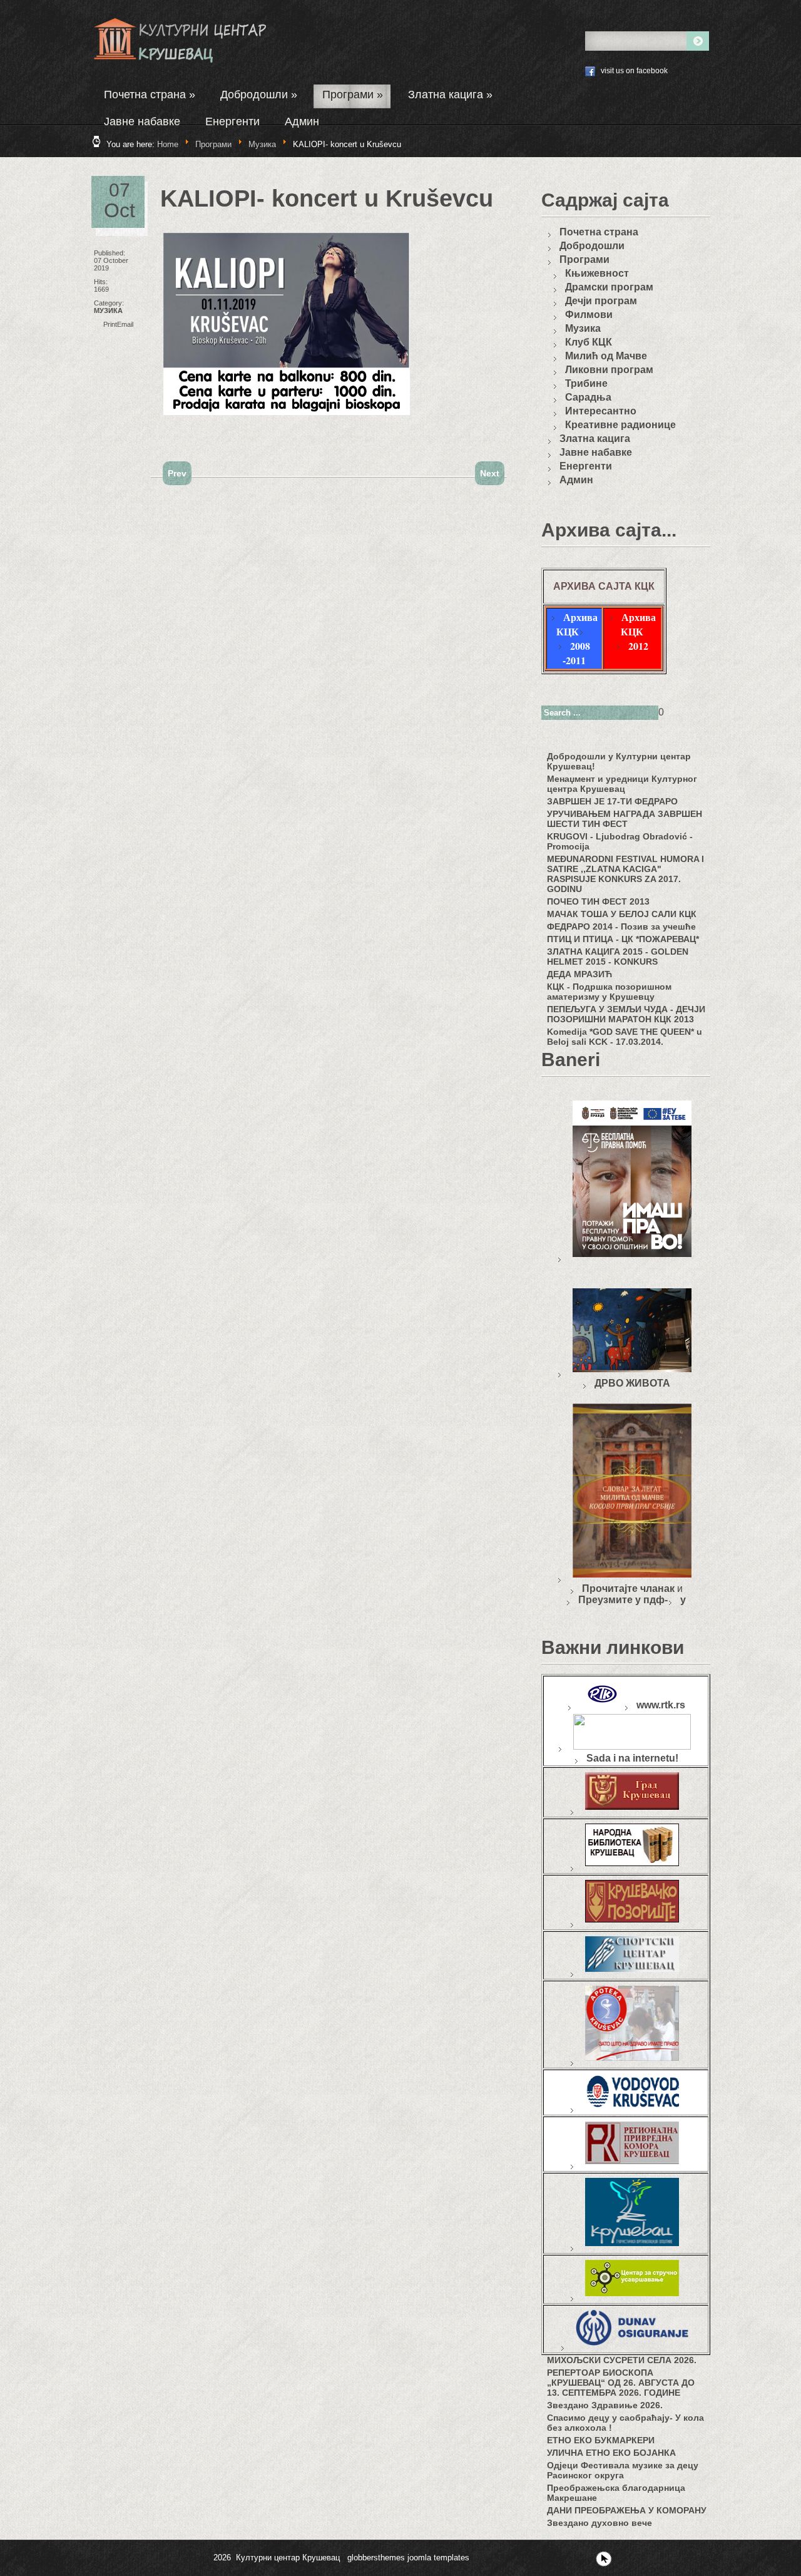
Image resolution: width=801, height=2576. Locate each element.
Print (110, 324)
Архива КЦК (577, 624)
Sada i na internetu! (632, 1758)
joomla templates (438, 2558)
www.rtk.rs (661, 1705)
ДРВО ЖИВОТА (632, 1383)
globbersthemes (376, 2558)
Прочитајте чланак (628, 1588)
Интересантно (601, 411)
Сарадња (588, 397)
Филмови (589, 315)
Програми (353, 95)
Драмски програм (609, 287)
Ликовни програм (609, 370)
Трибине (586, 383)
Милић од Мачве (606, 356)
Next (490, 473)
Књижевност (597, 273)
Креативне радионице (620, 425)
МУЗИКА (108, 310)
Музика (262, 144)
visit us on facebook (634, 71)
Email (125, 324)
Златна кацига (450, 95)
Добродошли (259, 95)
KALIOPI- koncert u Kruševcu (327, 198)
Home (168, 144)
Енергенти (232, 121)
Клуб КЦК (589, 342)
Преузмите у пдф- (623, 1600)
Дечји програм (601, 301)
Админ (302, 121)
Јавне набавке (142, 121)
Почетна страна (150, 95)
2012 (638, 646)
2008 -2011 (576, 653)
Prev (177, 473)
